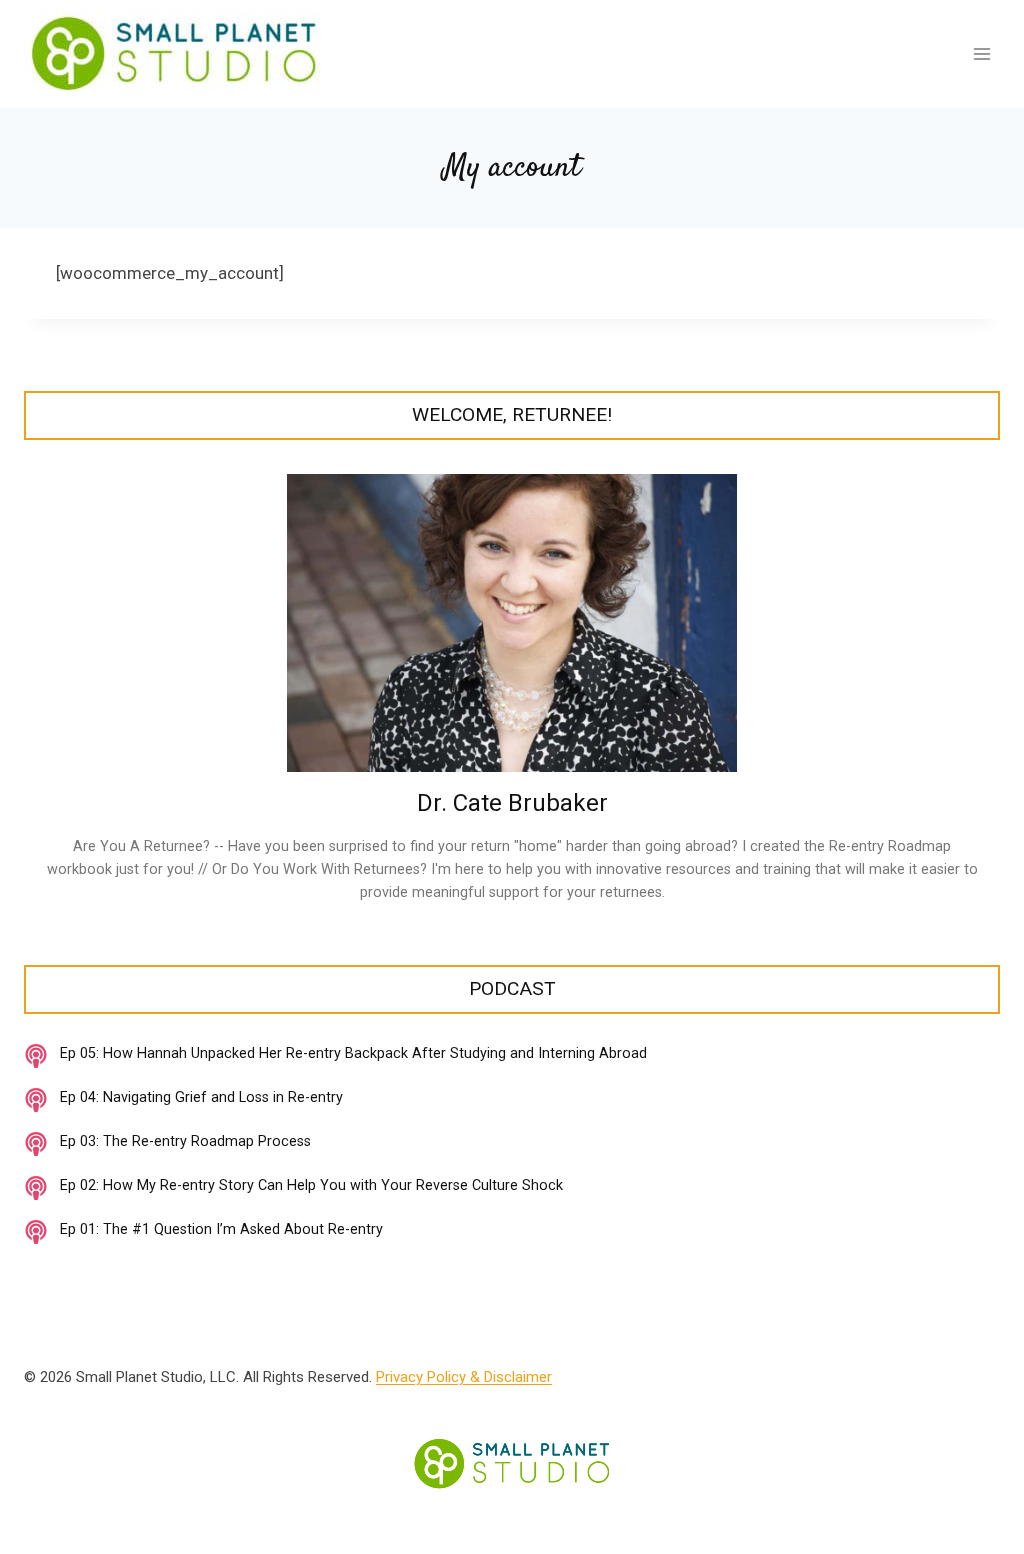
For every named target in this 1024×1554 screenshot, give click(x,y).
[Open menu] (981, 53)
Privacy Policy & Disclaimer (464, 1377)
